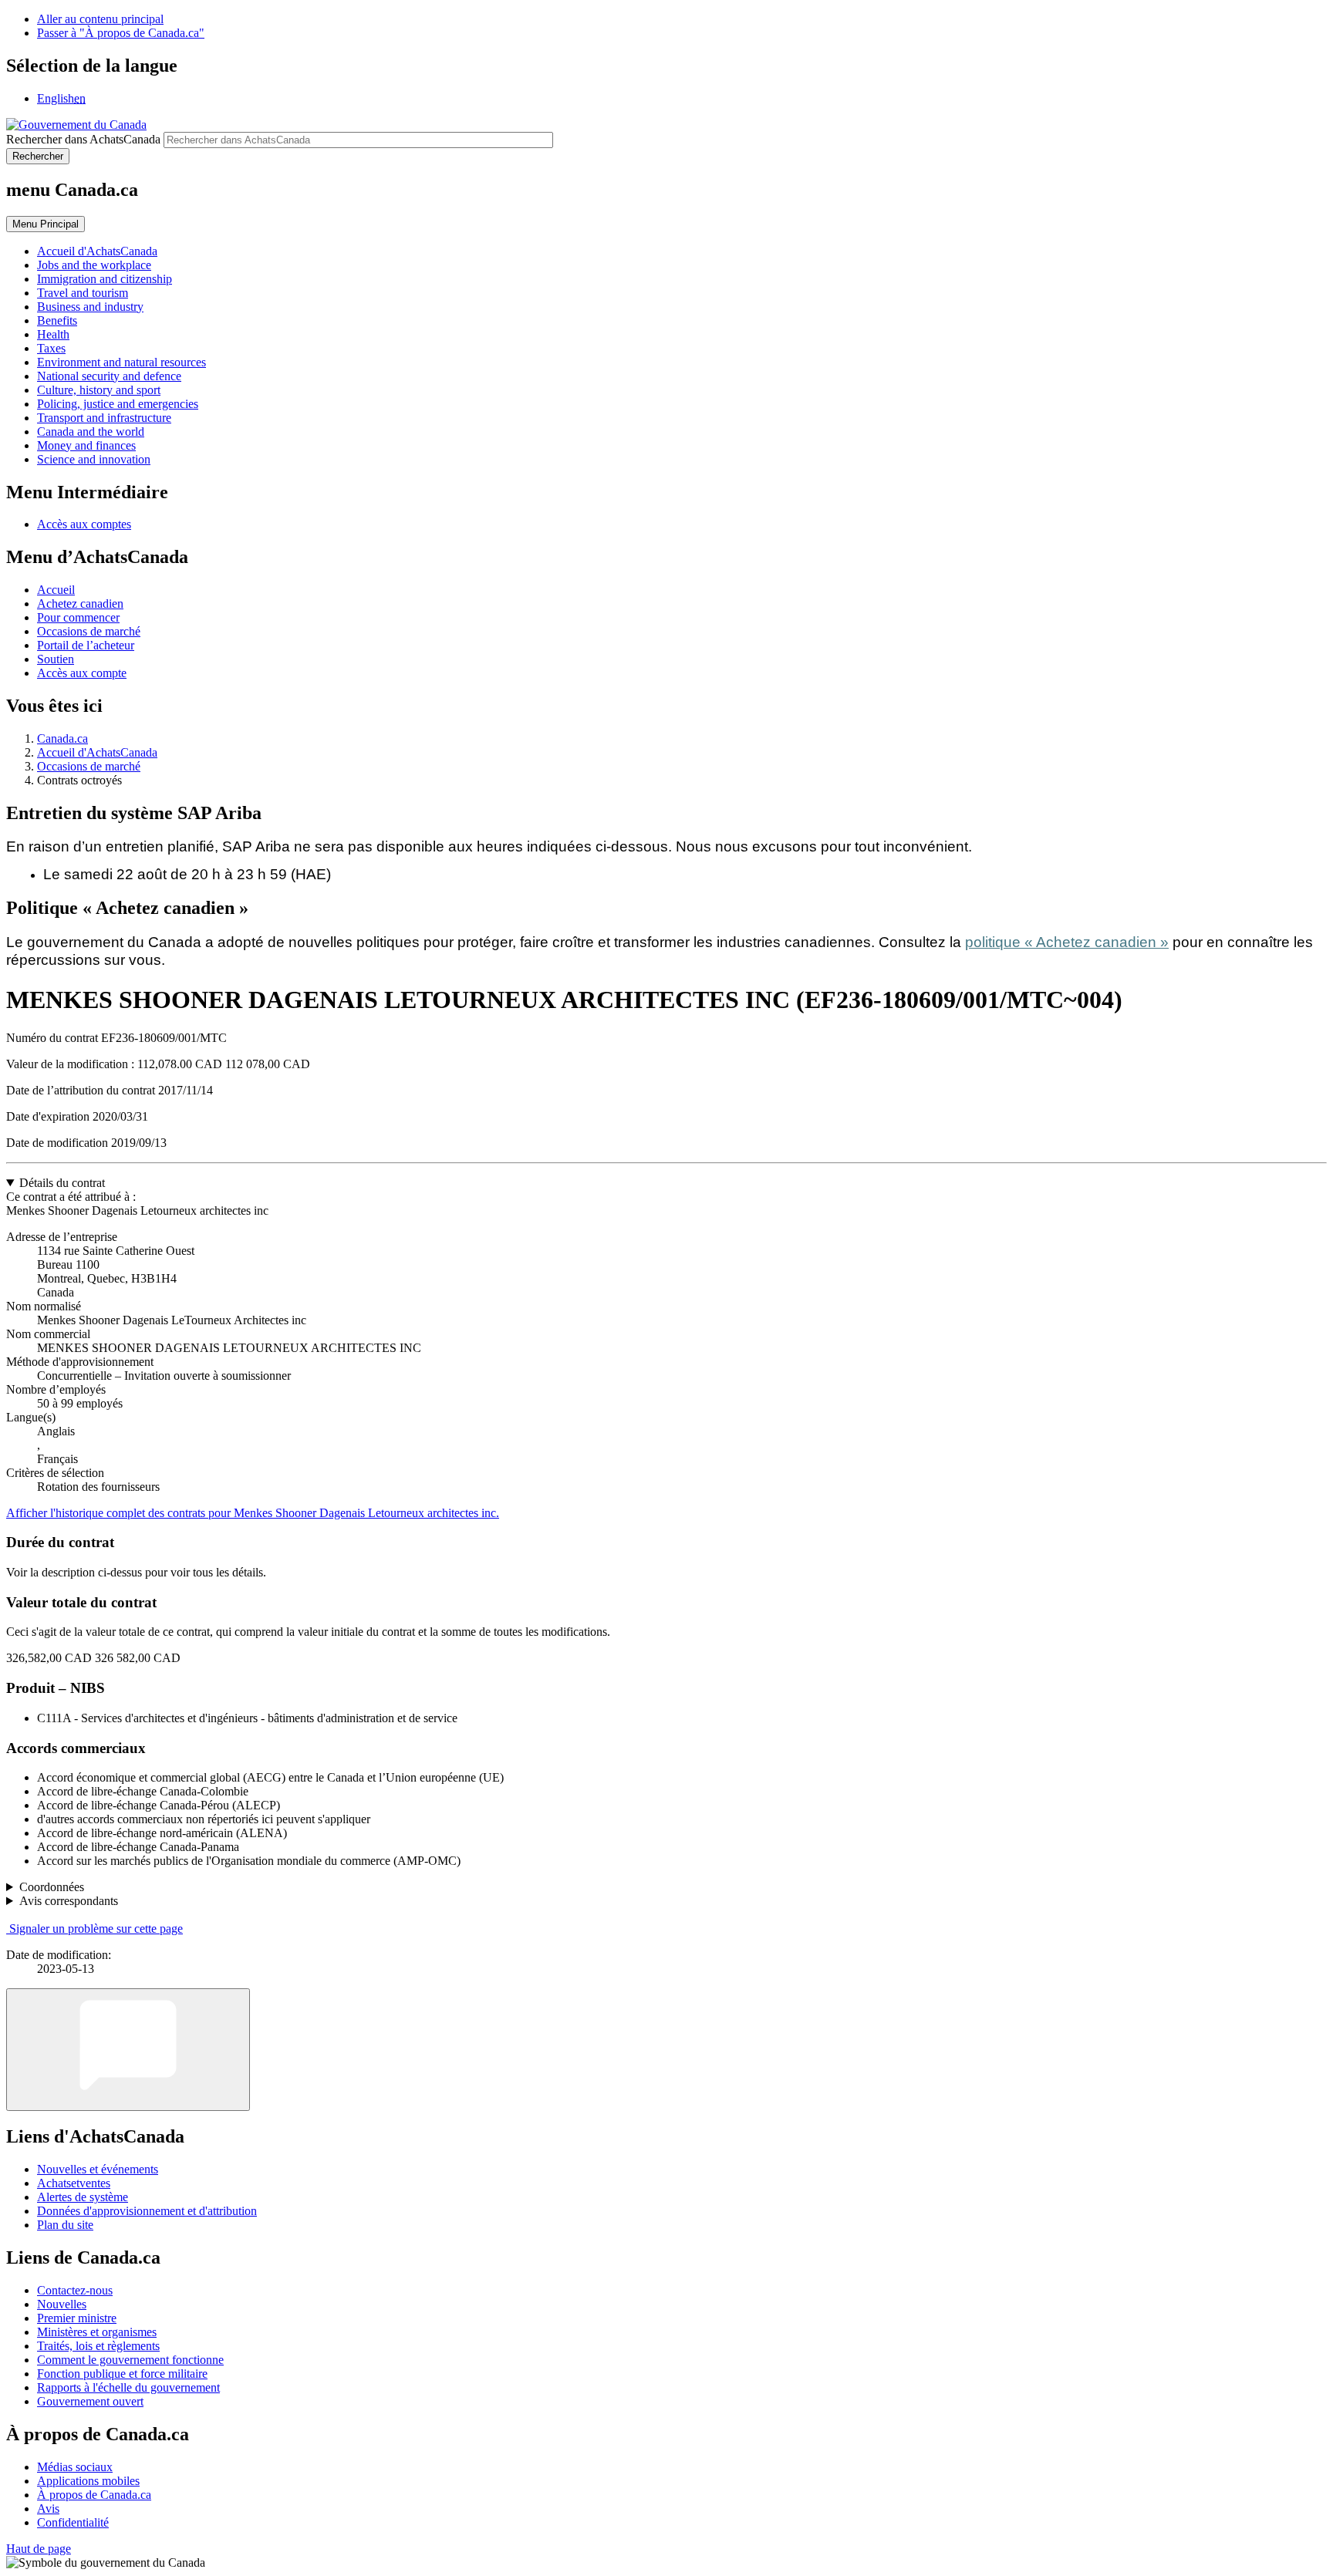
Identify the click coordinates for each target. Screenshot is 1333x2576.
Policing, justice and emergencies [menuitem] (118, 404)
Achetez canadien (80, 604)
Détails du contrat (62, 1183)
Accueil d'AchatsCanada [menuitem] (97, 251)
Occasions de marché (89, 631)
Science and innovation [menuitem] (94, 459)
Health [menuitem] (53, 334)
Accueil (56, 590)
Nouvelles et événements (98, 2169)
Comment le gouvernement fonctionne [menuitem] (130, 2360)
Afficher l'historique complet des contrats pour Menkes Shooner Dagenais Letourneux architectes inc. (253, 1513)
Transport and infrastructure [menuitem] (104, 418)
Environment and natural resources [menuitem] (121, 362)
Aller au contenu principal (100, 19)
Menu (46, 224)
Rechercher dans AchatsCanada (83, 139)
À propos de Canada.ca (94, 2495)
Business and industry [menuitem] (90, 307)
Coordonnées (52, 1887)
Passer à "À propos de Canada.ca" (121, 33)
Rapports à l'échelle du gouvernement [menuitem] (128, 2387)
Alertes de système (83, 2197)
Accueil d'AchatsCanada (97, 752)
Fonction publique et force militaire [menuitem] (122, 2374)
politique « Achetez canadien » (1067, 942)
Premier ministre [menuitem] (77, 2318)
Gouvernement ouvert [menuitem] (90, 2401)
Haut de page (39, 2549)
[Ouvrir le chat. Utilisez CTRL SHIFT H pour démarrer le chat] (128, 2050)
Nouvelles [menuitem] (62, 2304)
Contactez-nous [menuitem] (75, 2290)
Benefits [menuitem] (57, 320)
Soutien (56, 659)
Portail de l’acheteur (86, 645)
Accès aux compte (82, 673)
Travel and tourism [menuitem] (83, 293)
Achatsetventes (74, 2183)
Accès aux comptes (84, 524)
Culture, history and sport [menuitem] (99, 390)
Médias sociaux (75, 2467)
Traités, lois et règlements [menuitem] (98, 2346)
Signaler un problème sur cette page (96, 1929)
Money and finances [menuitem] (86, 445)
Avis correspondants (69, 1901)
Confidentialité (73, 2522)
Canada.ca (62, 738)
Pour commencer (78, 617)
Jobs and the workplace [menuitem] (94, 265)
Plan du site (65, 2225)
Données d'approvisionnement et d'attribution (147, 2211)
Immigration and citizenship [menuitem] (105, 279)
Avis (48, 2509)
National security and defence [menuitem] (109, 376)
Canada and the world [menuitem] (91, 432)
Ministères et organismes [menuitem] (97, 2332)
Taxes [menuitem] (51, 348)
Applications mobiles (88, 2481)
